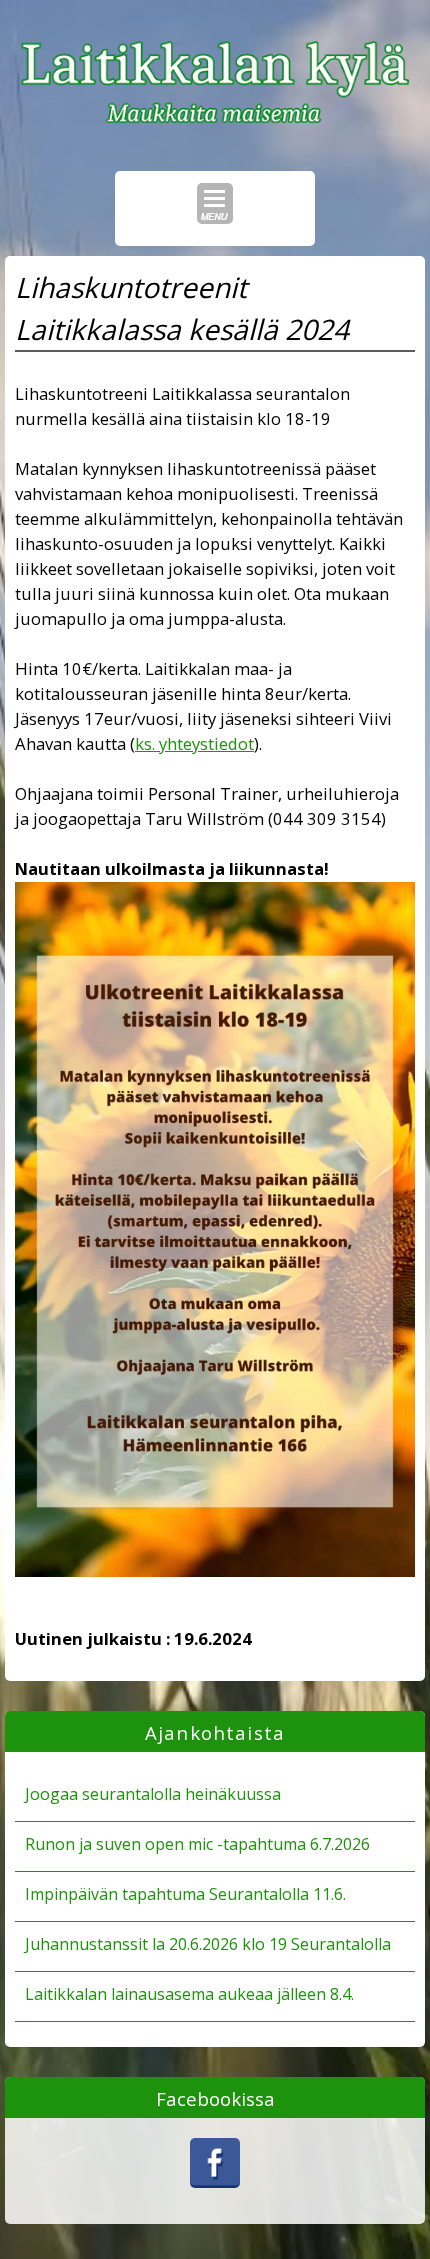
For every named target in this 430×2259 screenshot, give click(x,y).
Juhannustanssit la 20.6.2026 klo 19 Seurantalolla (208, 1944)
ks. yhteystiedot (194, 743)
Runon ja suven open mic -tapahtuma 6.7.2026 (197, 1844)
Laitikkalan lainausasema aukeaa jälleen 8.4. (189, 1994)
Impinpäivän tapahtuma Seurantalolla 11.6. (185, 1894)
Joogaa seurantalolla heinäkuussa (153, 1794)
